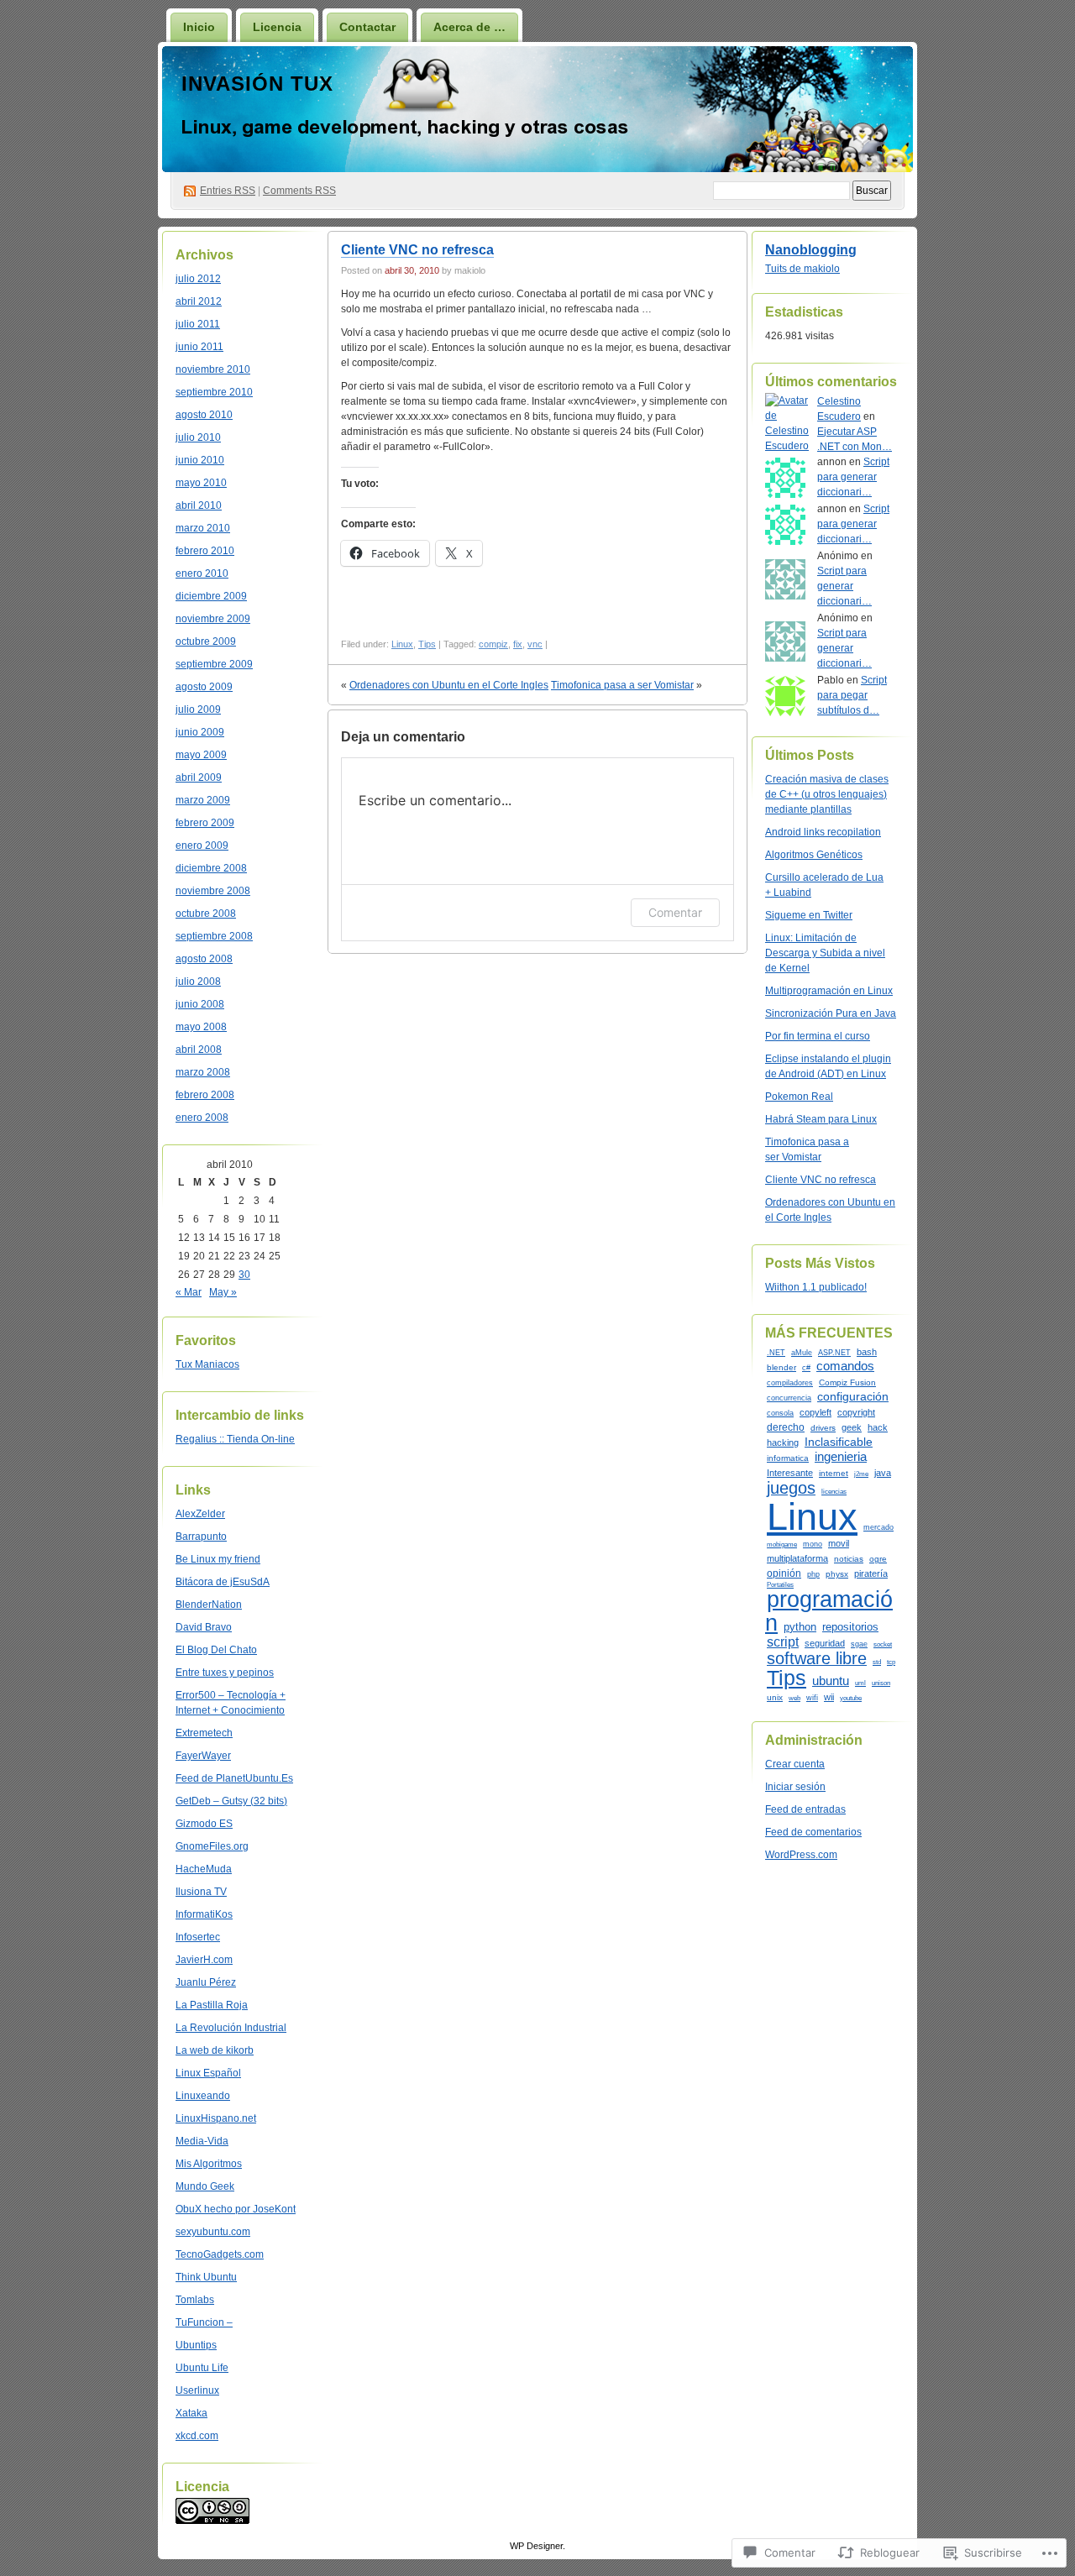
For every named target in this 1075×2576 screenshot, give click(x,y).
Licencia (277, 27)
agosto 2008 (204, 959)
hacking (783, 1442)
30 (244, 1275)
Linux (402, 644)
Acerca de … (469, 27)
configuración (853, 1396)
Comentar (675, 912)
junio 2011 (199, 347)
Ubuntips (196, 2345)
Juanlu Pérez (206, 1982)
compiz (493, 644)
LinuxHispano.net (216, 2118)
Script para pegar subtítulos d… (852, 695)
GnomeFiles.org (212, 1846)
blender (781, 1367)
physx (837, 1574)
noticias (849, 1559)
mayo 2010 (201, 483)
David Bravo (204, 1627)
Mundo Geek (205, 2186)
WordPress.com (801, 1855)
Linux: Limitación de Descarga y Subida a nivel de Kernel (825, 953)
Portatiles (780, 1584)
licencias (834, 1491)
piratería (871, 1573)
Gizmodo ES (204, 1824)
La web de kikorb (215, 2050)
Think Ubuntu (206, 2277)
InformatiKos (204, 1914)
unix (775, 1697)
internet (834, 1473)
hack (878, 1427)
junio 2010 (200, 460)
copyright (856, 1412)
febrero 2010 (205, 551)
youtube (851, 1698)
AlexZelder (200, 1514)
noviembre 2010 (213, 369)
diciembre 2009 (211, 596)
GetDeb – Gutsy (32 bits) (231, 1801)
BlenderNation (209, 1605)
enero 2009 (202, 846)
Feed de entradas (805, 1809)
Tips (427, 644)
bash (867, 1352)
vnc (535, 644)
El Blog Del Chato (216, 1650)
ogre (878, 1559)
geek (852, 1427)
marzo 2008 (203, 1072)
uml (860, 1683)
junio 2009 (200, 732)
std (877, 1662)
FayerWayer (203, 1756)
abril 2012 (199, 301)
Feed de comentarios (813, 1832)
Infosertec (198, 1937)
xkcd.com (197, 2436)
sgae (859, 1644)
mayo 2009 (201, 755)
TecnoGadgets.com (220, 2254)
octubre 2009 (206, 641)
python (800, 1627)
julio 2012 (198, 279)
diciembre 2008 (211, 868)
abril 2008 (199, 1050)
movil (839, 1543)
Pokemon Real (799, 1097)
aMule (802, 1353)
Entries (228, 191)
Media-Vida (202, 2141)
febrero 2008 (205, 1095)
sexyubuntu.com (213, 2232)
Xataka (191, 2413)
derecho (786, 1427)
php (813, 1574)
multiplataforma (797, 1558)
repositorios (850, 1627)
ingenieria (841, 1456)
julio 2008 (198, 982)
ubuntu (831, 1681)
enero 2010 (202, 573)
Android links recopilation (823, 832)
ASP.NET (834, 1353)
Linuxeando (203, 2096)
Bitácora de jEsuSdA (223, 1582)
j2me (861, 1474)
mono (813, 1544)
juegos (791, 1488)
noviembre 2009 (213, 619)
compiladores (790, 1383)
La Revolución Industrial (231, 2028)
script (783, 1641)
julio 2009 (198, 709)
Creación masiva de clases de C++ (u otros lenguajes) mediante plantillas (827, 794)
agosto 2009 (204, 687)
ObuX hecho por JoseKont (236, 2209)
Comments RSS (299, 191)
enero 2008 (202, 1118)
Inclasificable (839, 1442)
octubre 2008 (206, 914)
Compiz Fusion (847, 1382)
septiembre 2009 (214, 664)
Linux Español (208, 2073)
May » (223, 1292)
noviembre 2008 (213, 891)
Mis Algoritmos (209, 2164)
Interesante (790, 1473)
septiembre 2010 (214, 392)
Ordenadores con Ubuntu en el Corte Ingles (449, 685)
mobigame (782, 1544)
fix (518, 644)
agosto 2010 (204, 415)
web (794, 1698)
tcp (891, 1662)
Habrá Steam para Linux (821, 1119)
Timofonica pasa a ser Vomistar (622, 685)
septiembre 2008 (214, 936)
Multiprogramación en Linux (829, 991)
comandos (845, 1366)
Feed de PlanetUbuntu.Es (234, 1778)
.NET (776, 1353)
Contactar (367, 27)
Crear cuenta (795, 1764)
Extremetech (204, 1733)
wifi (812, 1698)
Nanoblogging (811, 250)
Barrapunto (201, 1537)
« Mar (189, 1292)
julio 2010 (198, 437)
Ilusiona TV (201, 1892)
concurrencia (789, 1398)
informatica (788, 1458)
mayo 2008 (201, 1027)
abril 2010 (199, 505)
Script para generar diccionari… (853, 477)
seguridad (825, 1643)
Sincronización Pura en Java (831, 1013)
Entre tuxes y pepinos (225, 1673)
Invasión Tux (257, 84)
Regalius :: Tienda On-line (235, 1439)
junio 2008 (200, 1004)
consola (780, 1413)
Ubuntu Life (202, 2368)
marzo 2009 (203, 800)
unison (881, 1683)
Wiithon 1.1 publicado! (816, 1287)
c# (806, 1368)
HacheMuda (204, 1869)
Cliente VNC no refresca (417, 250)
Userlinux (197, 2390)
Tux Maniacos (207, 1364)
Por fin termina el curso (818, 1036)
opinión (784, 1573)
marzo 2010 (203, 528)
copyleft (815, 1412)
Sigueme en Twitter (809, 915)
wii (829, 1697)
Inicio (199, 27)
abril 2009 (199, 778)
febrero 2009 (205, 823)
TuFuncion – (204, 2322)
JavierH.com (204, 1960)
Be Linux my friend (218, 1559)
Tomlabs (195, 2300)
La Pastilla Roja (212, 2005)
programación (829, 1610)
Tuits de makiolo (802, 269)
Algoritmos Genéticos (814, 855)
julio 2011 (198, 324)
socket (883, 1644)
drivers (823, 1428)
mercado (878, 1527)
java (883, 1473)
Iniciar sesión (795, 1787)
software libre (817, 1658)
